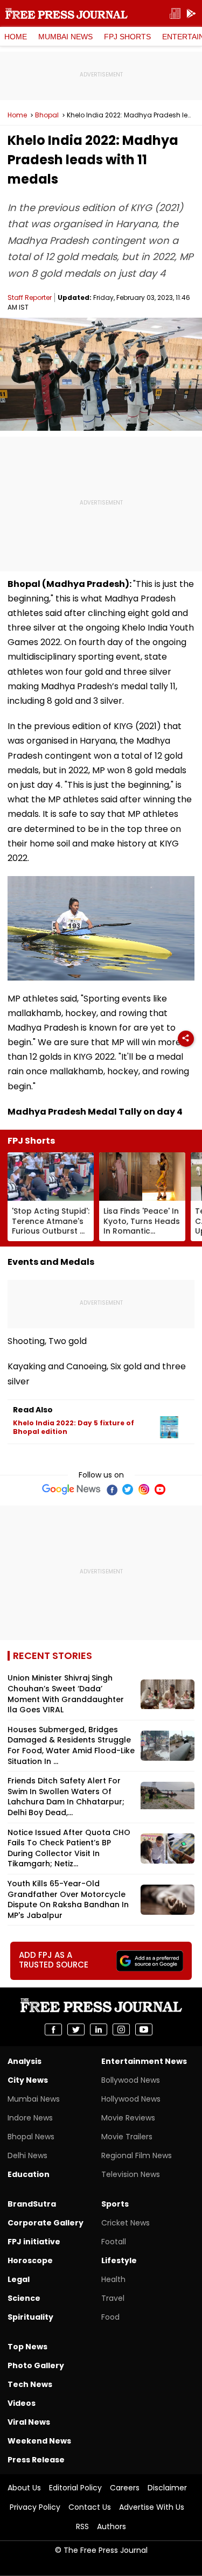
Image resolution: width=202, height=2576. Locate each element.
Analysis (25, 2061)
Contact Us (90, 2507)
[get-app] (191, 14)
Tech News (30, 2384)
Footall (114, 2242)
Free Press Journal (67, 13)
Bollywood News (131, 2080)
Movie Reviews (128, 2118)
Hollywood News (131, 2099)
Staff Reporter (30, 297)
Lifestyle (119, 2260)
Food (110, 2317)
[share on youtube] (144, 2029)
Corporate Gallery (46, 2223)
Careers (125, 2488)
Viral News (29, 2422)
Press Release (36, 2460)
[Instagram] (144, 1489)
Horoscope (30, 2260)
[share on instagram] (121, 2029)
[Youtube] (160, 1489)
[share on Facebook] (53, 2029)
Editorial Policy (75, 2488)
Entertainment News (144, 2061)
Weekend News (39, 2441)
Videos (22, 2403)
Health (113, 2279)
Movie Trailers (127, 2137)
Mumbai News (65, 37)
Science (24, 2298)
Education (29, 2174)
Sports (115, 2204)
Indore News (30, 2118)
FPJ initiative (34, 2242)
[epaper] (175, 14)
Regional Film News (137, 2155)
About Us (24, 2488)
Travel (113, 2298)
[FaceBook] (112, 1489)
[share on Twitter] (76, 2029)
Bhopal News (31, 2137)
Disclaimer (167, 2488)
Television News (131, 2174)
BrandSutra (32, 2204)
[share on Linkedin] (99, 2029)
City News (28, 2080)
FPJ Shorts (127, 37)
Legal (19, 2279)
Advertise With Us (152, 2507)
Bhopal (47, 115)
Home (16, 37)
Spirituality (30, 2317)
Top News (27, 2347)
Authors (112, 2526)
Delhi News (27, 2155)
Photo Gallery (36, 2365)
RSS (82, 2526)
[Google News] (71, 1489)
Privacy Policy (35, 2507)
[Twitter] (128, 1489)
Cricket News (126, 2223)
